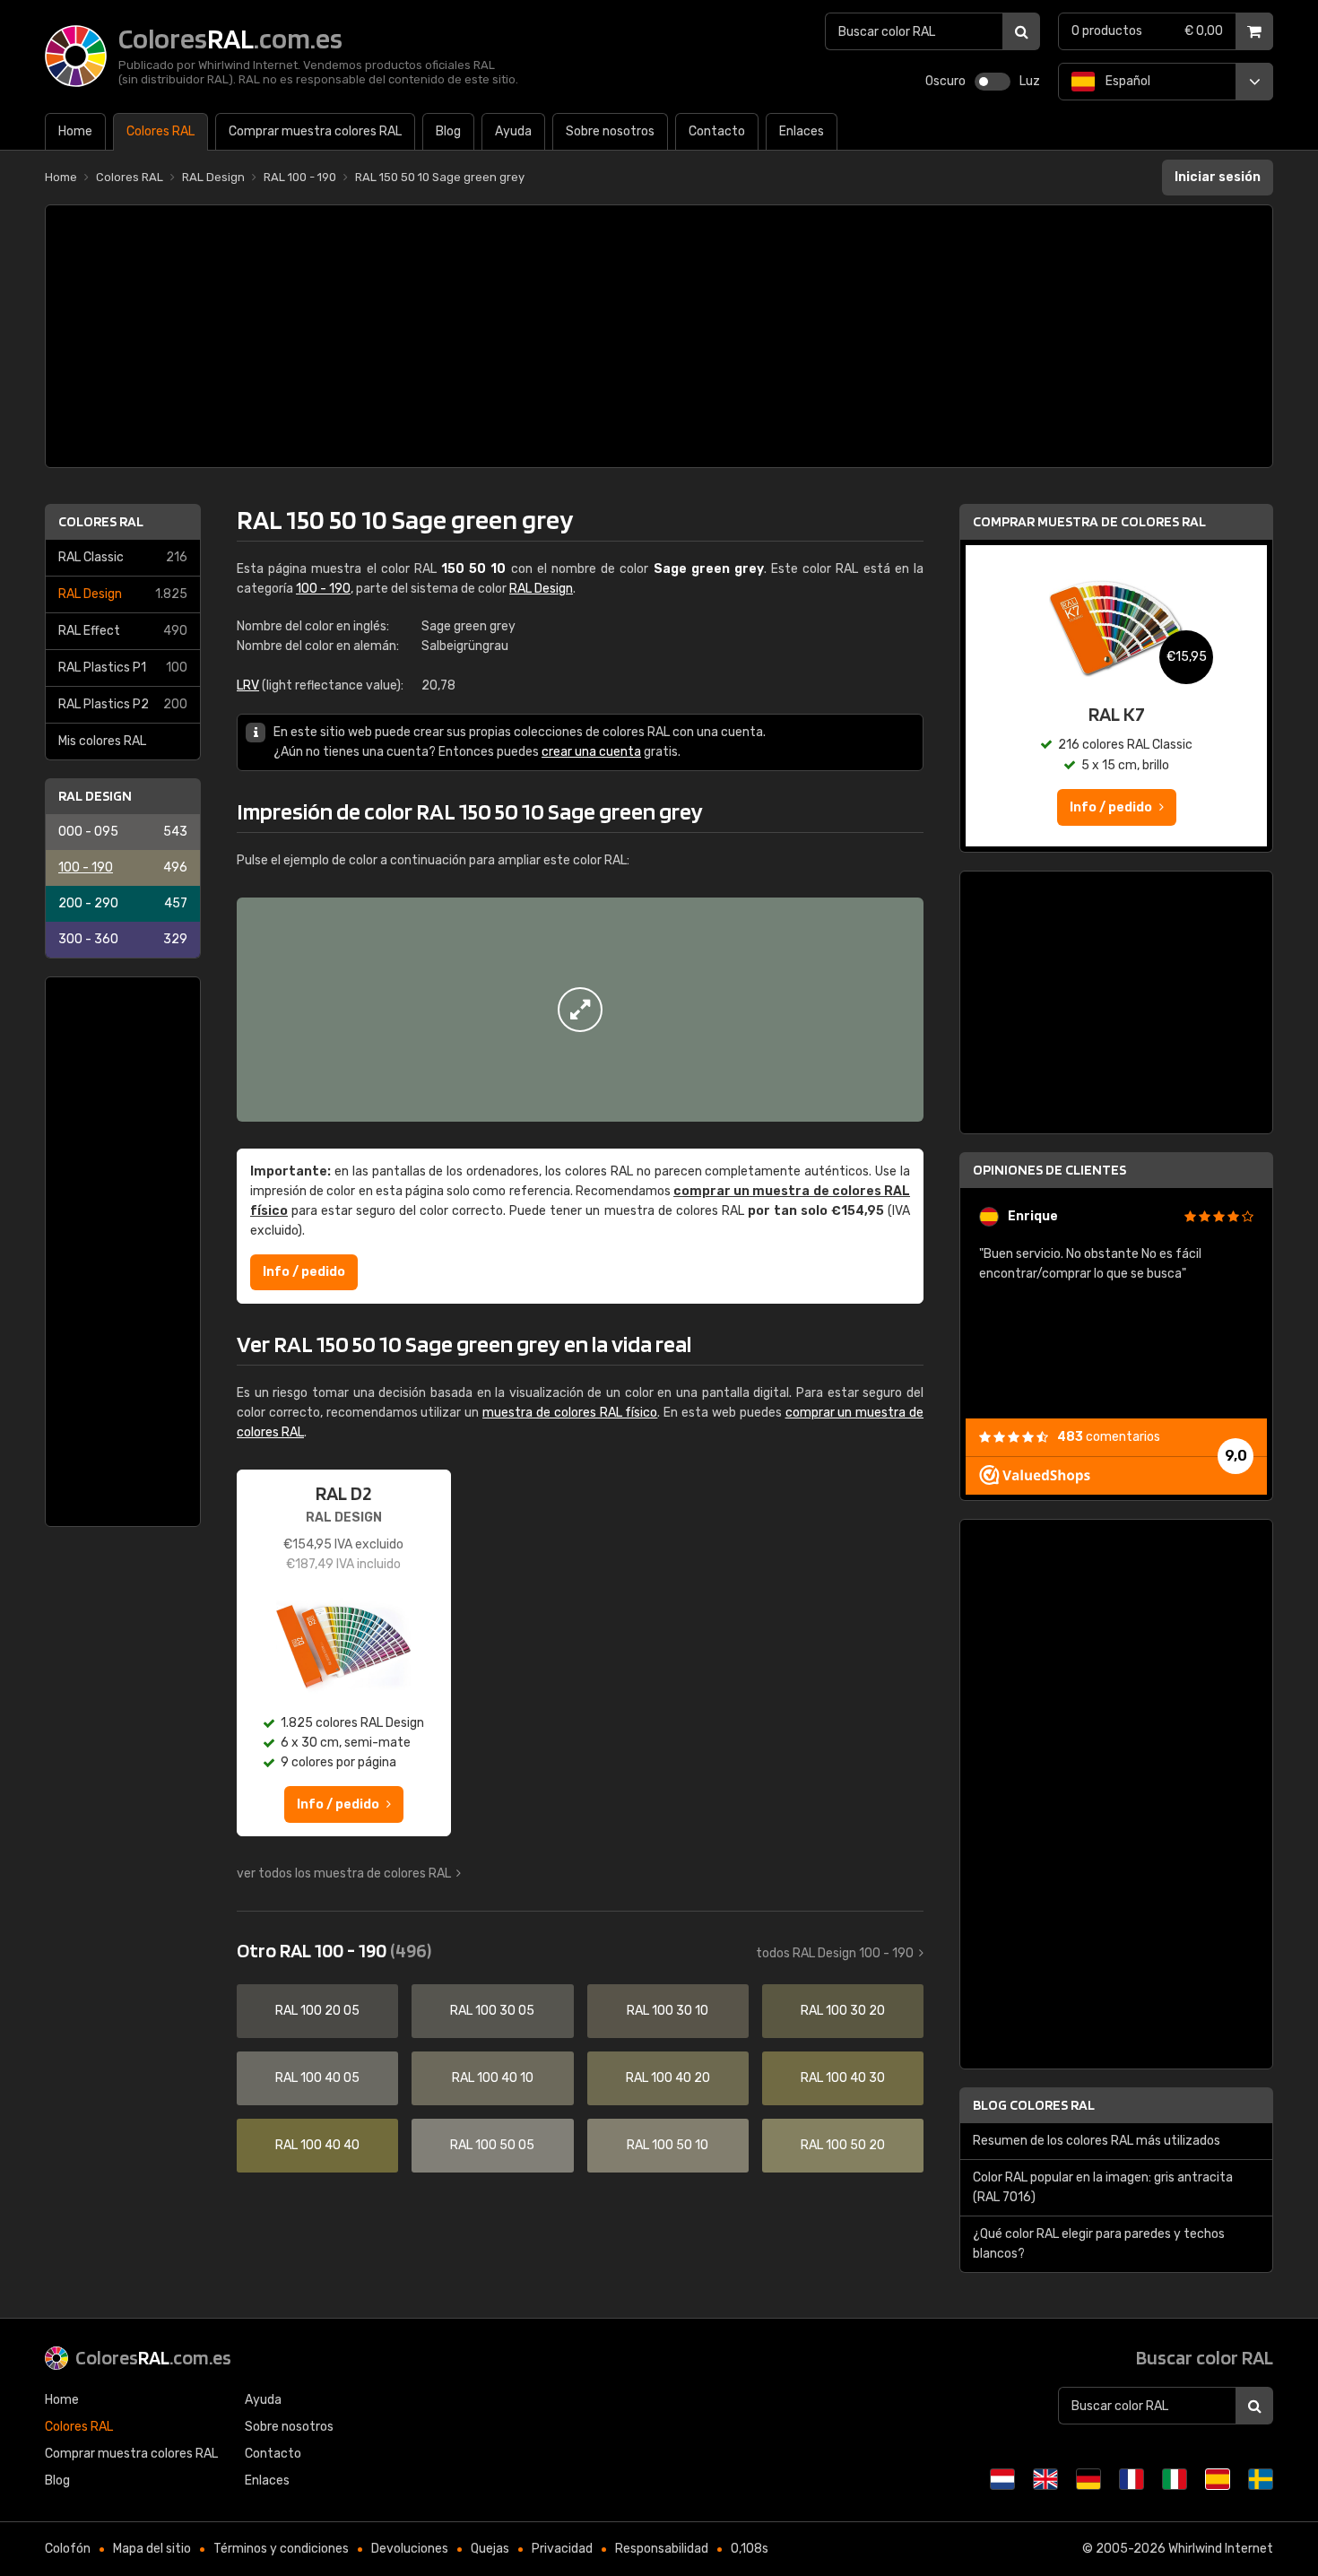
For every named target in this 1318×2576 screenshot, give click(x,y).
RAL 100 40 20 (668, 2078)
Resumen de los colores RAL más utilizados (1097, 2141)
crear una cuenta (591, 752)
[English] (1045, 2479)
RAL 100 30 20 (843, 2011)
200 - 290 (123, 903)
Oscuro (945, 81)
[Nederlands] (1002, 2479)
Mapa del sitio (152, 2549)
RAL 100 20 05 (317, 2011)
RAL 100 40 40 (317, 2145)
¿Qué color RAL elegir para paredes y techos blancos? (1099, 2244)
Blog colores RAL (1034, 2105)
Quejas (490, 2549)
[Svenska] (1261, 2479)
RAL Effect (123, 631)
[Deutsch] (1088, 2479)
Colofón (68, 2549)
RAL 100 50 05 (492, 2145)
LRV (248, 685)
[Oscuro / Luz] (993, 82)
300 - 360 (123, 939)
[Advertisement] (659, 336)
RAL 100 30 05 (492, 2011)
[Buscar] (1021, 31)
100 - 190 (123, 867)
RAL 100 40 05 (317, 2078)
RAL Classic (123, 557)
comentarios (1109, 1437)
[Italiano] (1175, 2479)
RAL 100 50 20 (843, 2145)
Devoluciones (410, 2549)
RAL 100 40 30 (843, 2078)
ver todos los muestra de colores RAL (344, 1873)
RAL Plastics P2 (123, 704)
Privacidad (562, 2549)
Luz (1030, 81)
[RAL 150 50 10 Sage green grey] (580, 1010)
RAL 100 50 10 (668, 2145)
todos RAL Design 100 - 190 (835, 1953)
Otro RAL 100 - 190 (334, 1950)
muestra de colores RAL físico (570, 1413)
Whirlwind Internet (1221, 2549)
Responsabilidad (662, 2549)
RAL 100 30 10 (668, 2011)
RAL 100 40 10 (493, 2078)
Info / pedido (304, 1272)
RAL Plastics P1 (123, 668)
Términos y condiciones (281, 2549)
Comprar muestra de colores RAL (1089, 521)
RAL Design (123, 594)
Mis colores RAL (102, 741)
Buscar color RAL (1205, 2357)
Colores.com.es (153, 2357)
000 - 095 (123, 832)
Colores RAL (101, 521)
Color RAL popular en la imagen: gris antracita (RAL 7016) (1103, 2187)
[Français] (1132, 2479)
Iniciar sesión (1218, 177)
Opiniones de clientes (1049, 1170)
